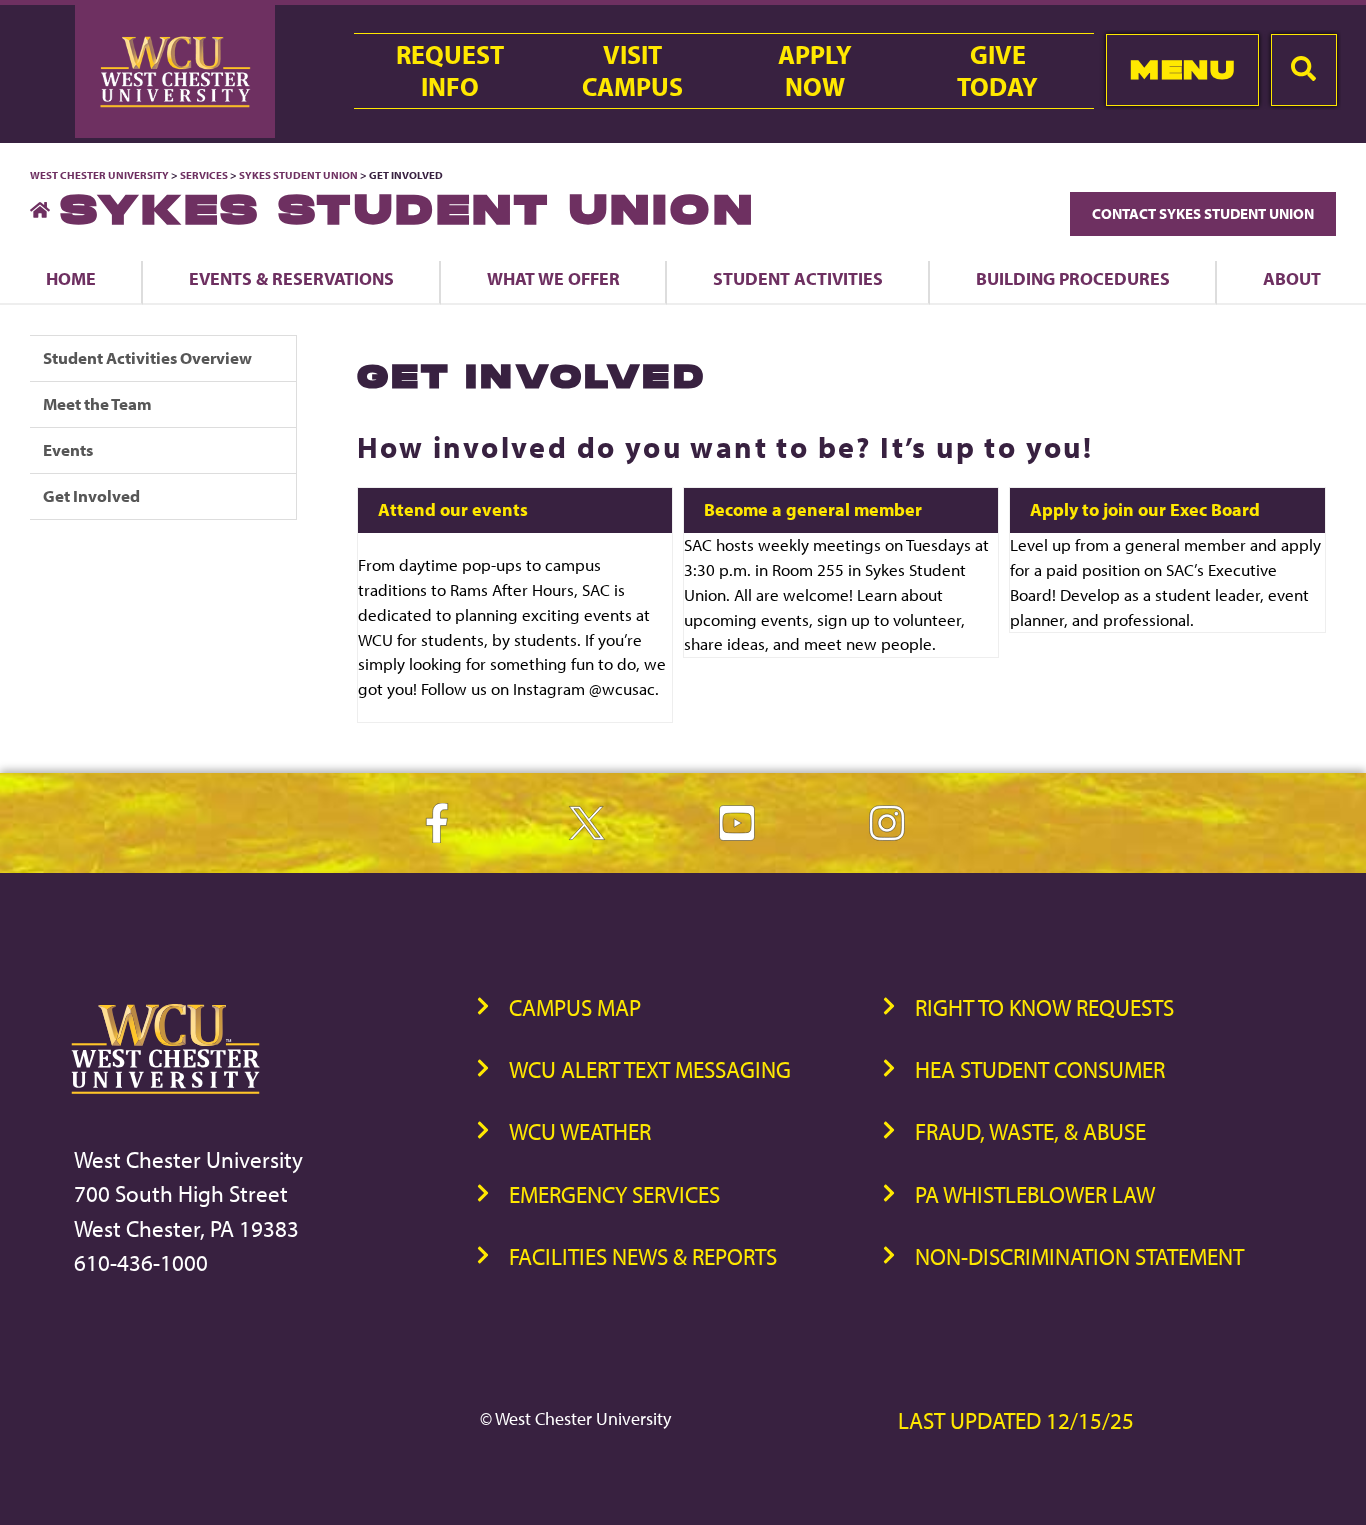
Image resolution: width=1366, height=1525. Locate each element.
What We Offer (553, 278)
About (1292, 278)
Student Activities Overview (147, 357)
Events (68, 449)
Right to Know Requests (1044, 1007)
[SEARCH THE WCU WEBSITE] (1304, 70)
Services (204, 175)
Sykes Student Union (299, 175)
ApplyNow (815, 71)
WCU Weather (580, 1131)
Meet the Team (97, 403)
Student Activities (798, 278)
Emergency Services (614, 1194)
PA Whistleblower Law (1035, 1194)
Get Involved (91, 495)
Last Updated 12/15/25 (1016, 1420)
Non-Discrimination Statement (1079, 1256)
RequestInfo (450, 71)
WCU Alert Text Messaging (650, 1069)
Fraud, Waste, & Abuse (1030, 1131)
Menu (1182, 69)
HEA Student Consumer (1040, 1069)
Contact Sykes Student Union (1203, 213)
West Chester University (99, 175)
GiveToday (997, 71)
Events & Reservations (291, 278)
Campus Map (575, 1007)
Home (71, 278)
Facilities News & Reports (643, 1256)
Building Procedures (1073, 278)
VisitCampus (632, 71)
